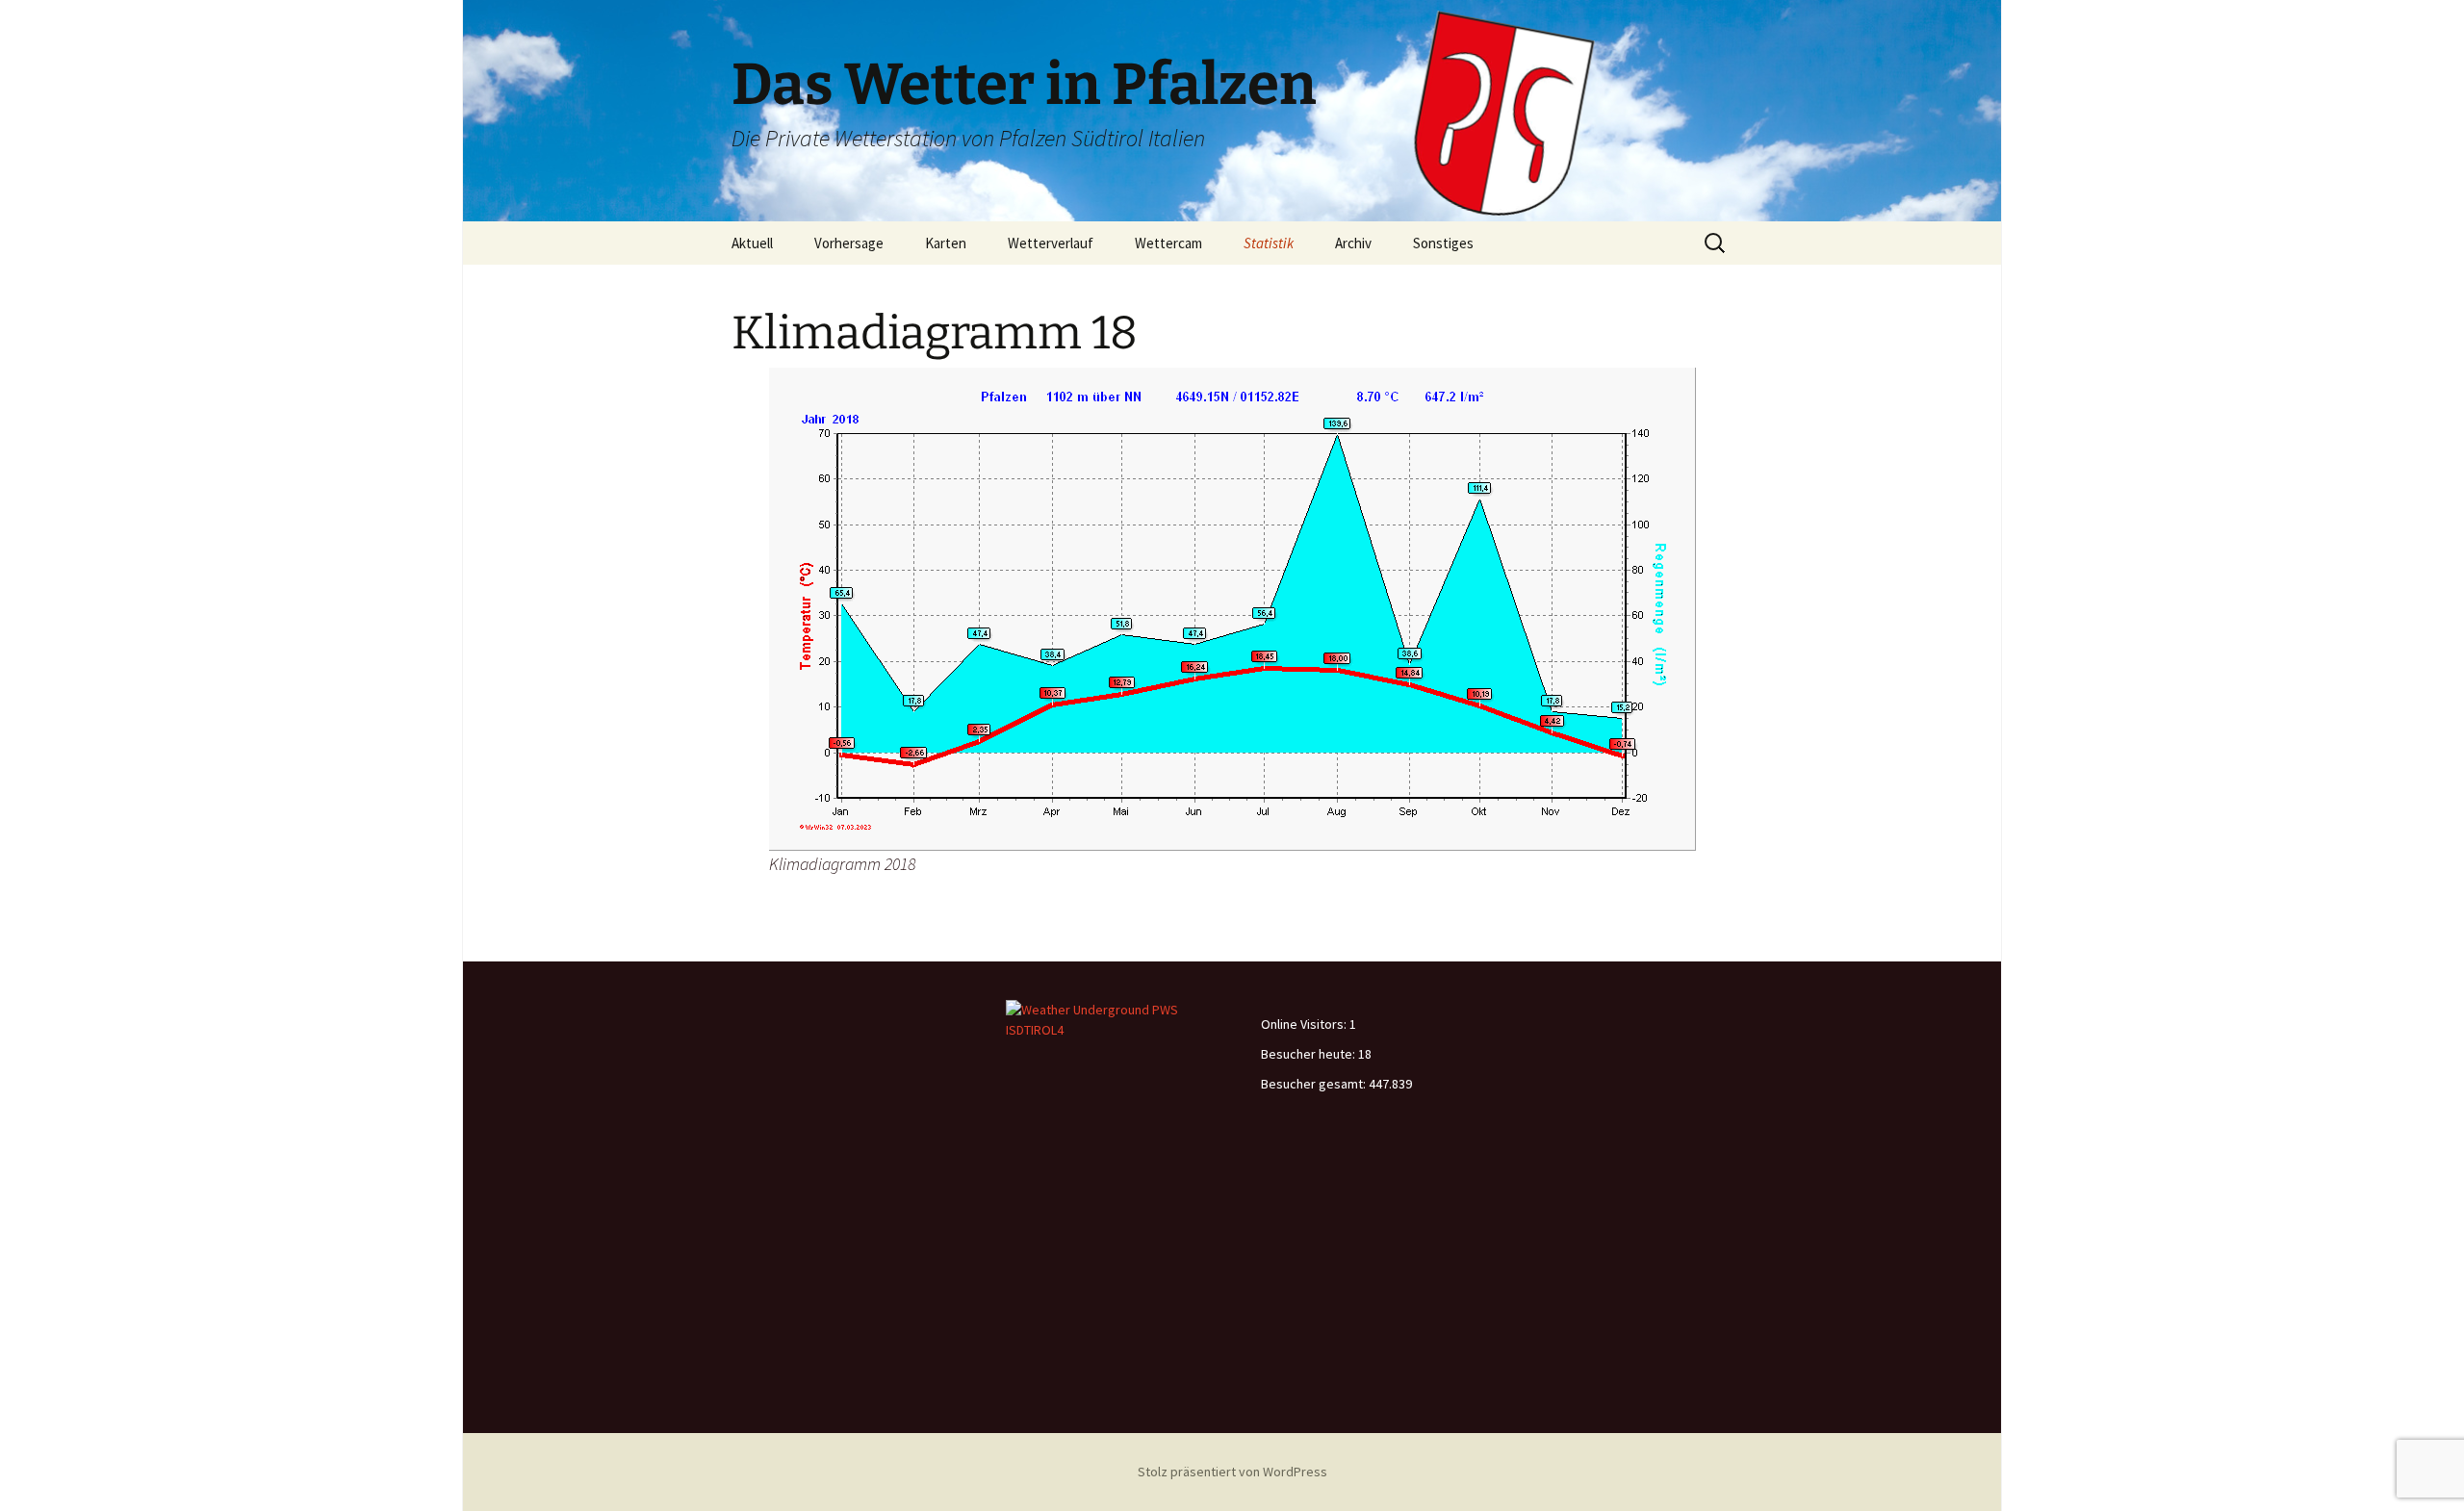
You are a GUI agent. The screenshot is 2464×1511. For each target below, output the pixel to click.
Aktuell (752, 243)
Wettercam (1168, 243)
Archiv (1353, 243)
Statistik (1269, 243)
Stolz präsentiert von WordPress (1232, 1472)
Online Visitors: (1305, 1024)
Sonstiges (1443, 243)
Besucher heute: (1309, 1054)
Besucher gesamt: (1315, 1084)
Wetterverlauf (1051, 243)
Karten (946, 243)
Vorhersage (849, 243)
